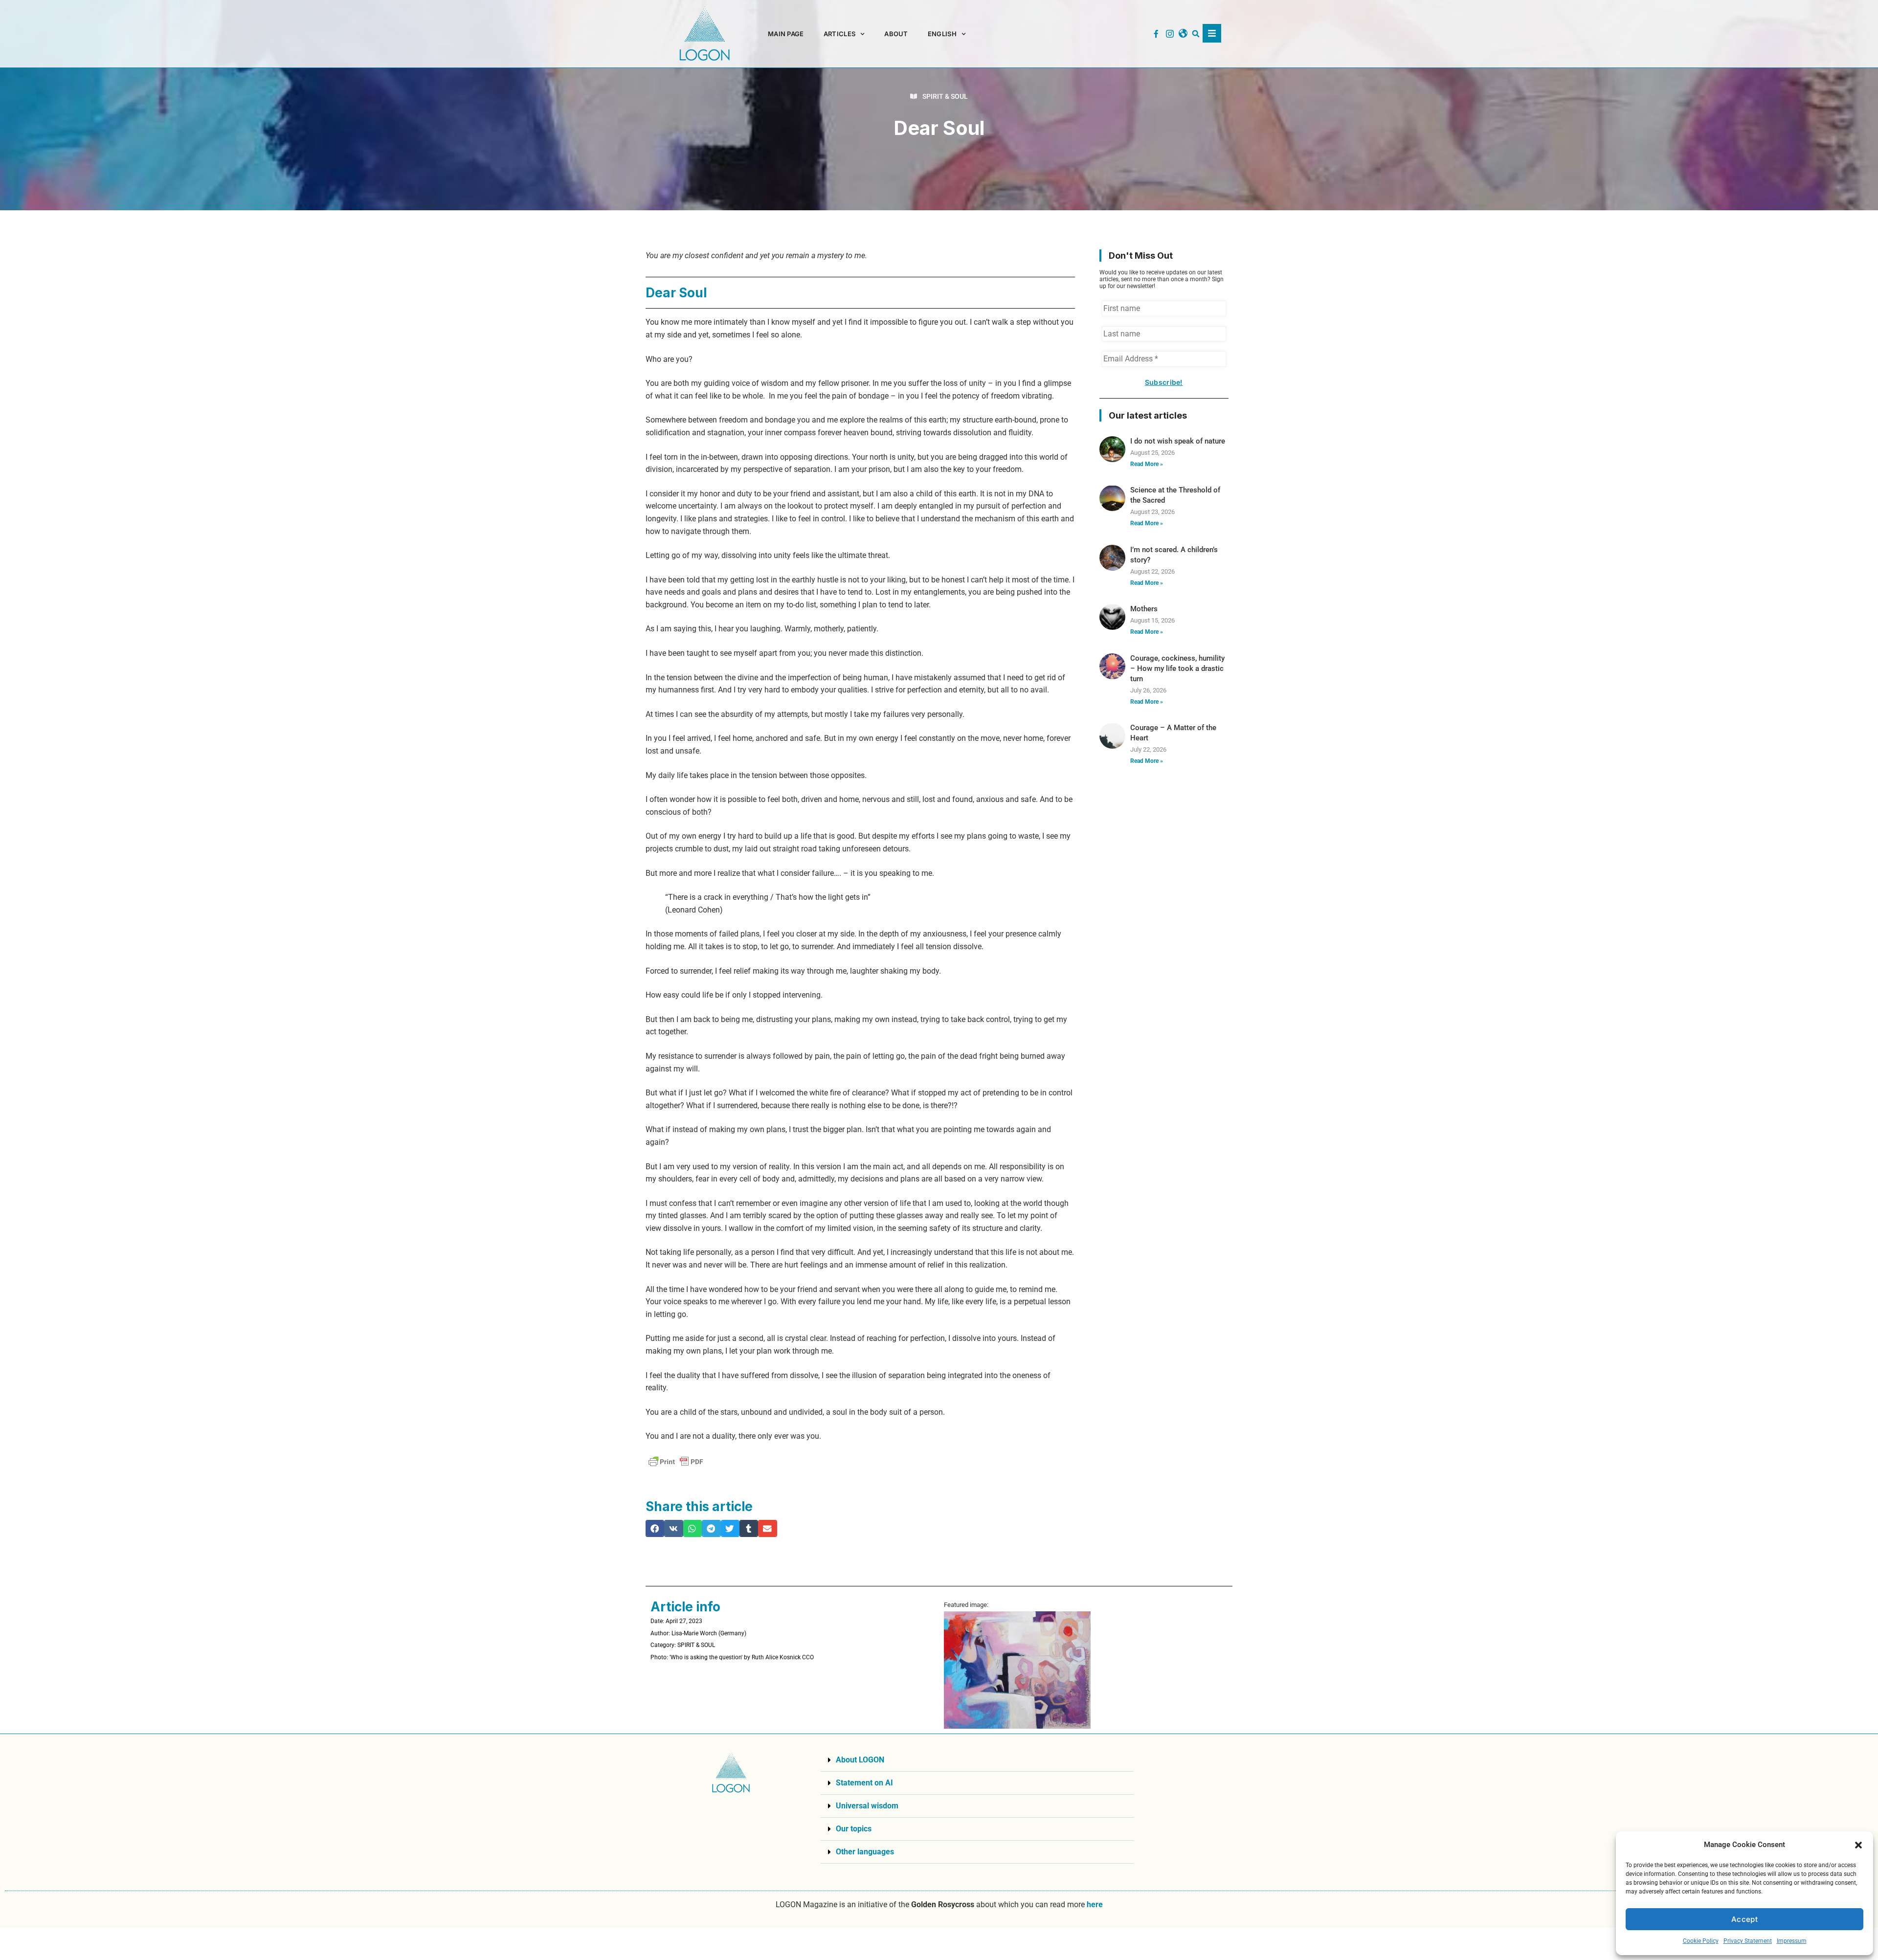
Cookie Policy (1701, 1941)
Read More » (1147, 464)
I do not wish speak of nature (1178, 441)
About (896, 34)
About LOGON (860, 1760)
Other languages (865, 1852)
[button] (1858, 1845)
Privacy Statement (1748, 1941)
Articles (839, 34)
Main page (786, 34)
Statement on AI (864, 1783)
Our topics (854, 1829)
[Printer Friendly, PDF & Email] (676, 1462)
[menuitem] (947, 34)
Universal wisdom (867, 1806)
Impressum (1792, 1941)
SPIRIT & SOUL (945, 96)
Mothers (1144, 609)
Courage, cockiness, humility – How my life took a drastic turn (1177, 668)
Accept (1744, 1919)
